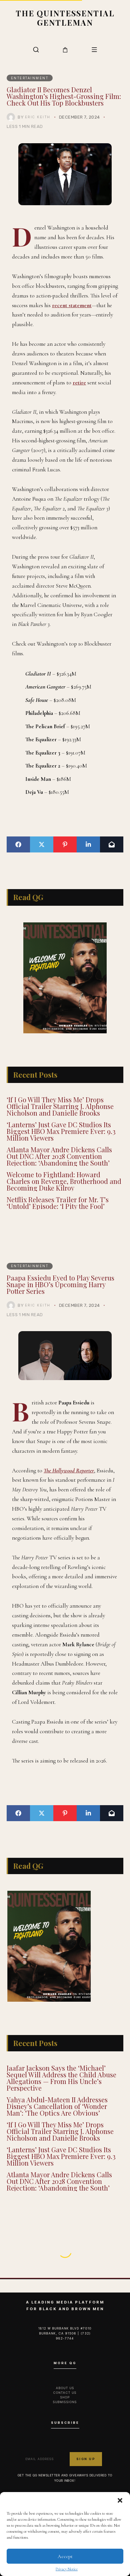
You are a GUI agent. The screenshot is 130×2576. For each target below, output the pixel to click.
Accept (65, 2556)
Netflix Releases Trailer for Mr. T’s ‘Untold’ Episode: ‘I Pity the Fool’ (58, 1203)
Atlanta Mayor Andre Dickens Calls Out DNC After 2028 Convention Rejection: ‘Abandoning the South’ (59, 1156)
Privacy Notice (67, 2569)
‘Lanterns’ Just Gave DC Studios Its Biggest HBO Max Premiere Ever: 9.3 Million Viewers (61, 1131)
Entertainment (30, 78)
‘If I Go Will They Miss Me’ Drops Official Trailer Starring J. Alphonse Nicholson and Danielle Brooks (60, 1106)
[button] (120, 2500)
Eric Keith (38, 117)
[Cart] (65, 50)
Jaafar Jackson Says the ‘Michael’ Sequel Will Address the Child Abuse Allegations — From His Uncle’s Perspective (61, 2078)
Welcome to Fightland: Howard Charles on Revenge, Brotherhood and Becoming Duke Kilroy (64, 1181)
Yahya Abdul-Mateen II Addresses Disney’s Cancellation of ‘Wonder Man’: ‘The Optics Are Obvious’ (57, 2106)
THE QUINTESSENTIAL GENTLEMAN (65, 18)
